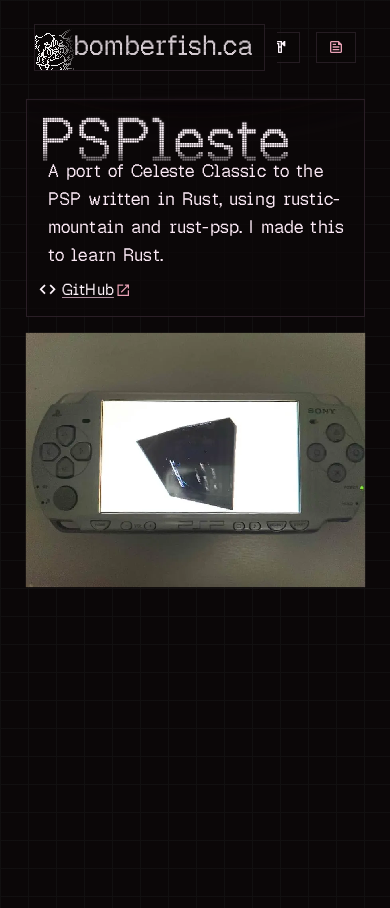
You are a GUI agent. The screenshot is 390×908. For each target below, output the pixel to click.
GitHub (76, 289)
